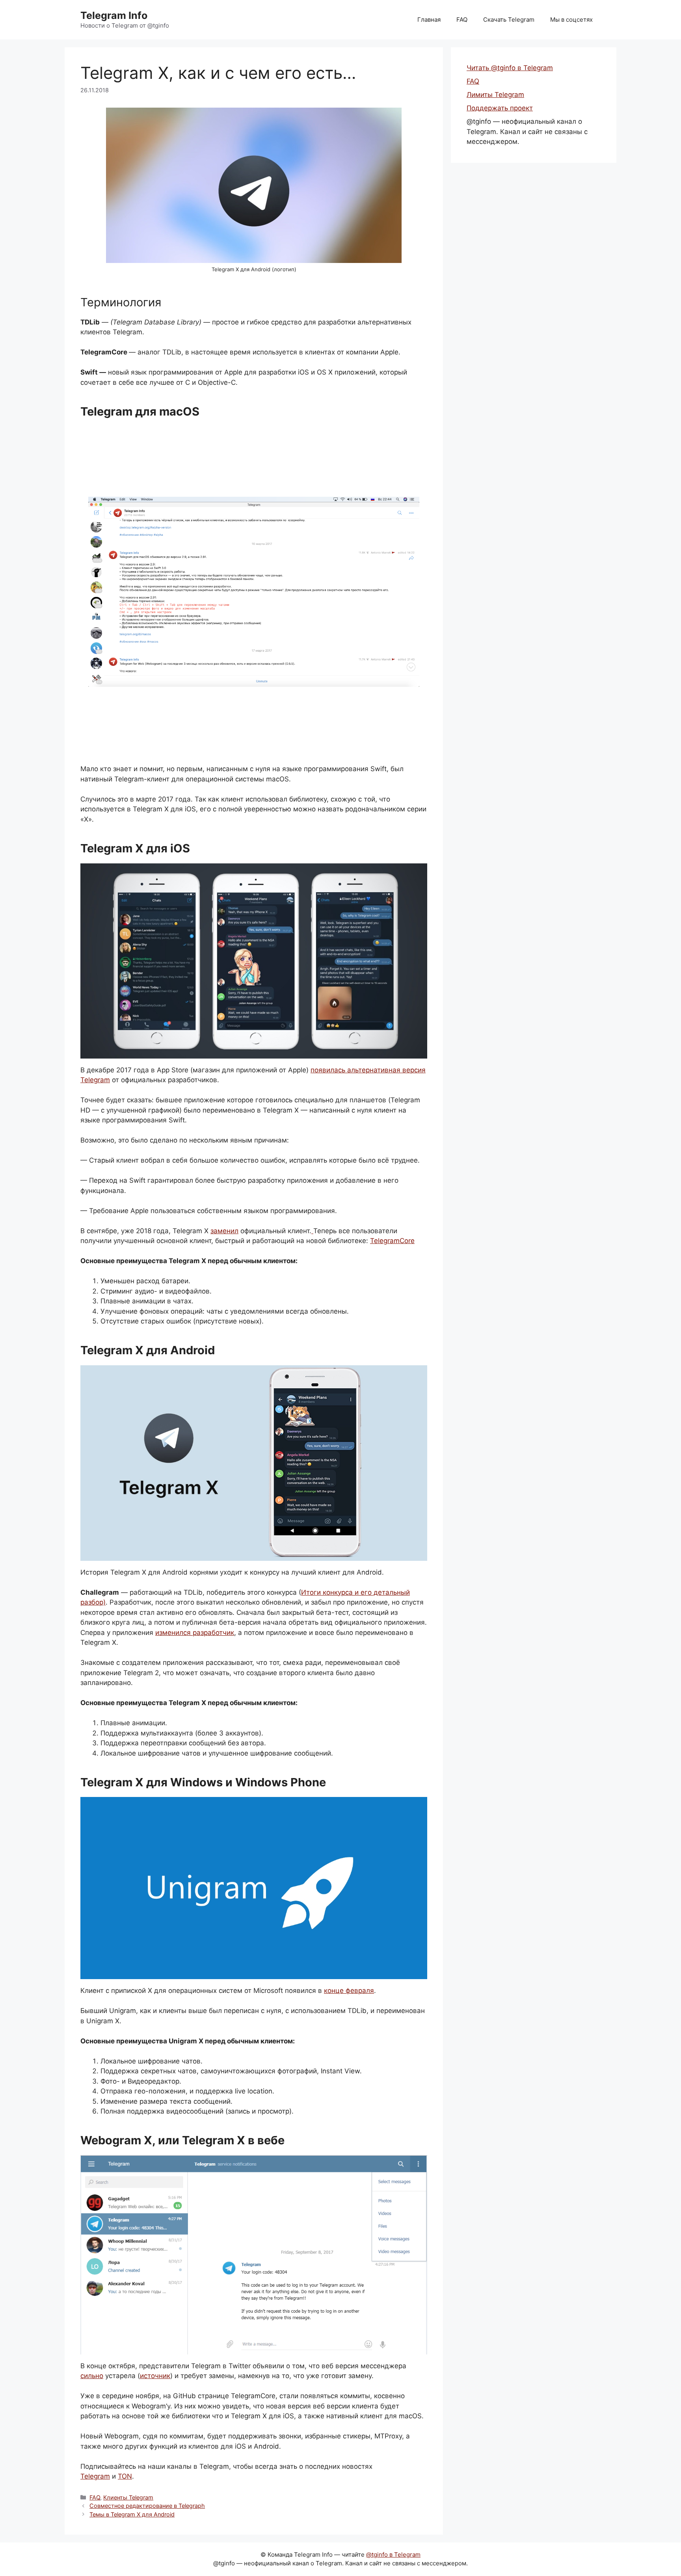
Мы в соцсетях (571, 20)
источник (155, 2376)
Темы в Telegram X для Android (132, 2514)
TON (125, 2476)
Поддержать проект (500, 108)
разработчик (213, 1633)
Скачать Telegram (509, 20)
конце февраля (349, 1991)
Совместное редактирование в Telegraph (147, 2506)
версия (414, 1070)
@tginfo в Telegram (393, 2555)
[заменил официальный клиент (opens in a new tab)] (312, 1231)
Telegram (95, 1080)
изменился (173, 1633)
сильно (92, 2376)
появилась (328, 1070)
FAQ (462, 20)
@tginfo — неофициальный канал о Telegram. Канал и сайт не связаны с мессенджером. (527, 131)
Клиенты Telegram (128, 2497)
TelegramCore (392, 1241)
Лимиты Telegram (495, 95)
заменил (224, 1231)
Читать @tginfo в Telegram (510, 68)
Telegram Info (114, 15)
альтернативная (374, 1070)
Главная (429, 20)
